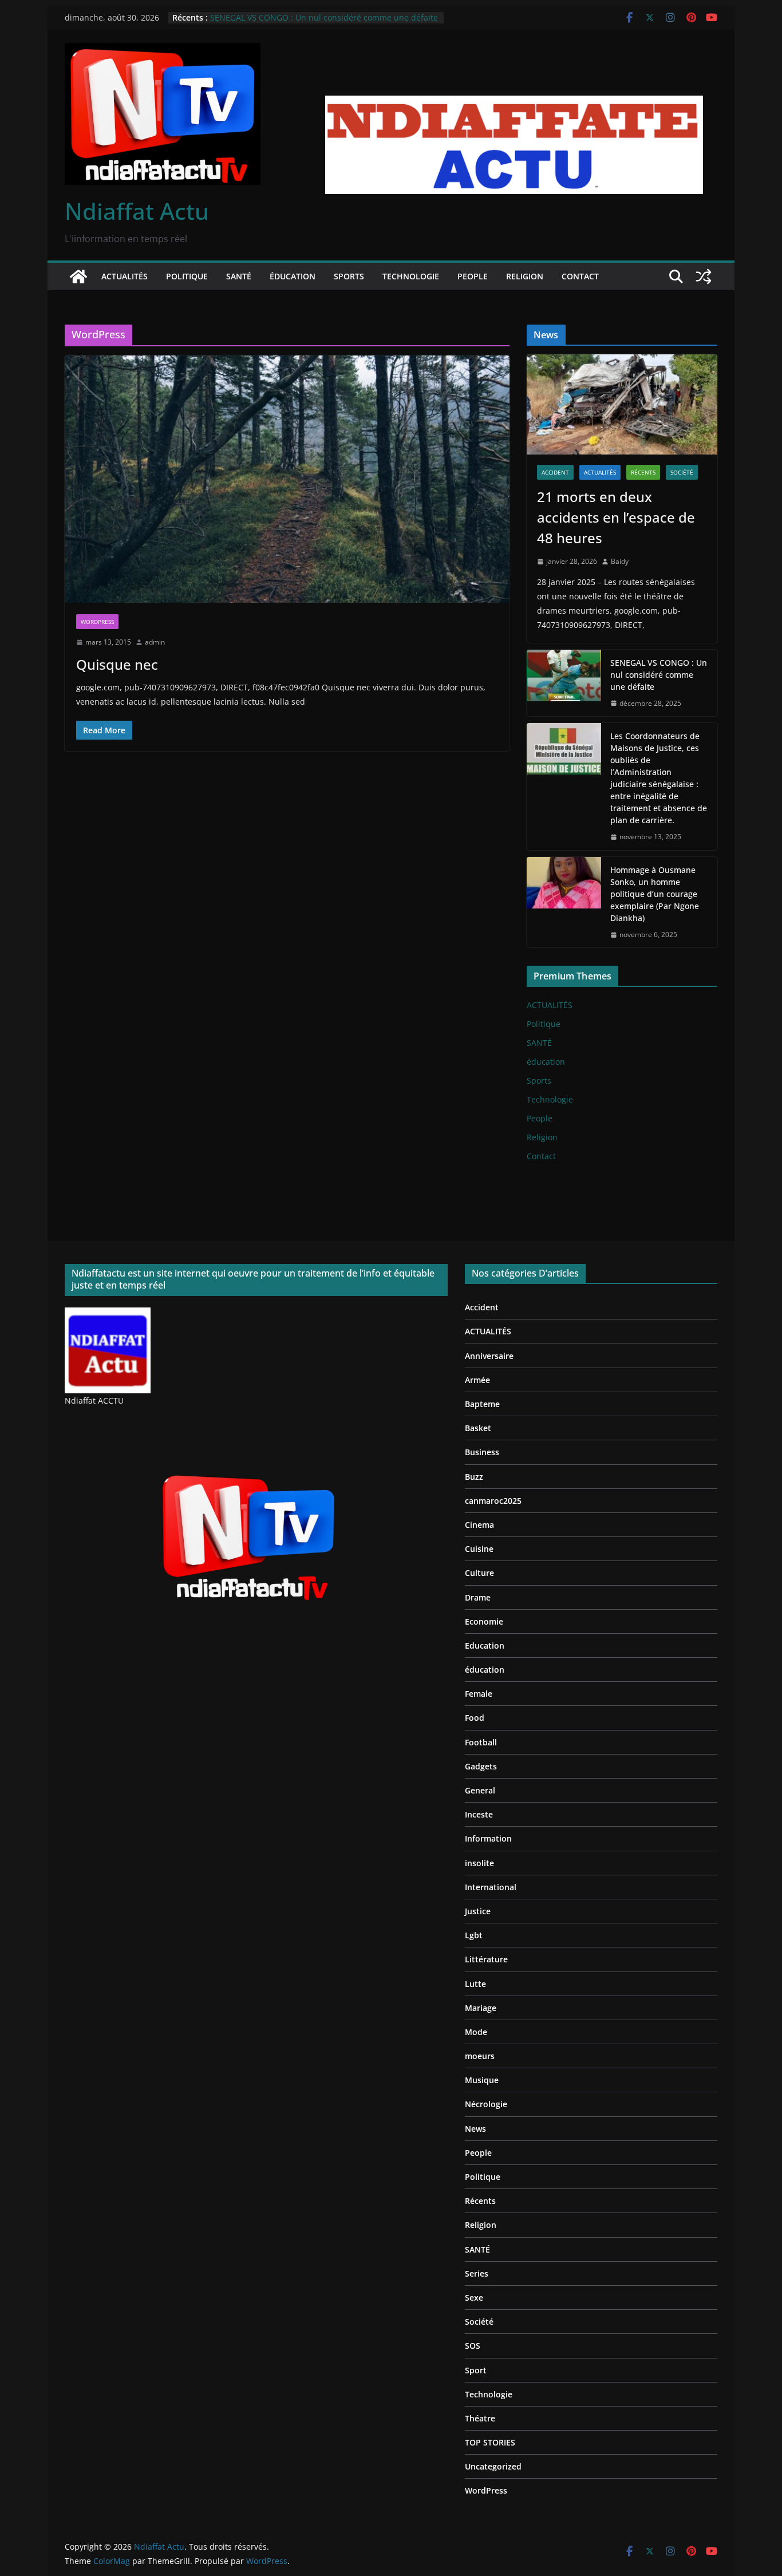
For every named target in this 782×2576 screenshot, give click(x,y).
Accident (555, 472)
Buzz (474, 1477)
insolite (479, 1863)
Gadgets (481, 1766)
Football (481, 1742)
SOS (473, 2346)
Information (488, 1838)
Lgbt (474, 1935)
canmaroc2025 (493, 1501)
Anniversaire (489, 1356)
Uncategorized (493, 2466)
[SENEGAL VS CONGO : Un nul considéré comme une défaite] (564, 683)
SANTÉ (239, 276)
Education (485, 1645)
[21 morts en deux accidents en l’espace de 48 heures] (622, 404)
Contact (580, 276)
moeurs (480, 2056)
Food (475, 1718)
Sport (476, 2370)
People (473, 276)
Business (482, 1452)
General (480, 1790)
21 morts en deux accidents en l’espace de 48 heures (616, 517)
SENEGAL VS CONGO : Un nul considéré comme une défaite (324, 17)
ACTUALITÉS (125, 276)
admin (155, 642)
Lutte (475, 1984)
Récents (643, 472)
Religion (525, 276)
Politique (187, 276)
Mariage (481, 2008)
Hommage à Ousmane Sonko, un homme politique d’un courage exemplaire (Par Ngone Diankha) (655, 894)
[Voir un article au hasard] (704, 276)
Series (477, 2273)
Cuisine (479, 1549)
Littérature (486, 1959)
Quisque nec (117, 664)
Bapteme (482, 1404)
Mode (476, 2032)
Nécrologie (486, 2104)
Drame (478, 1597)
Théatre (480, 2418)
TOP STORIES (490, 2442)
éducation (293, 276)
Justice (478, 1911)
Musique (482, 2080)
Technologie (411, 276)
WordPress (97, 622)
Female (479, 1694)
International (491, 1887)
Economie (484, 1621)
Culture (479, 1573)
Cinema (479, 1525)
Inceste (479, 1814)
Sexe (474, 2298)
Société (682, 472)
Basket (478, 1428)
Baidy (620, 561)
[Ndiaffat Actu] (78, 276)
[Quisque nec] (287, 479)
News (475, 2129)
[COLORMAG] (108, 1315)
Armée (477, 1380)
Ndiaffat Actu (137, 211)
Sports (349, 276)
